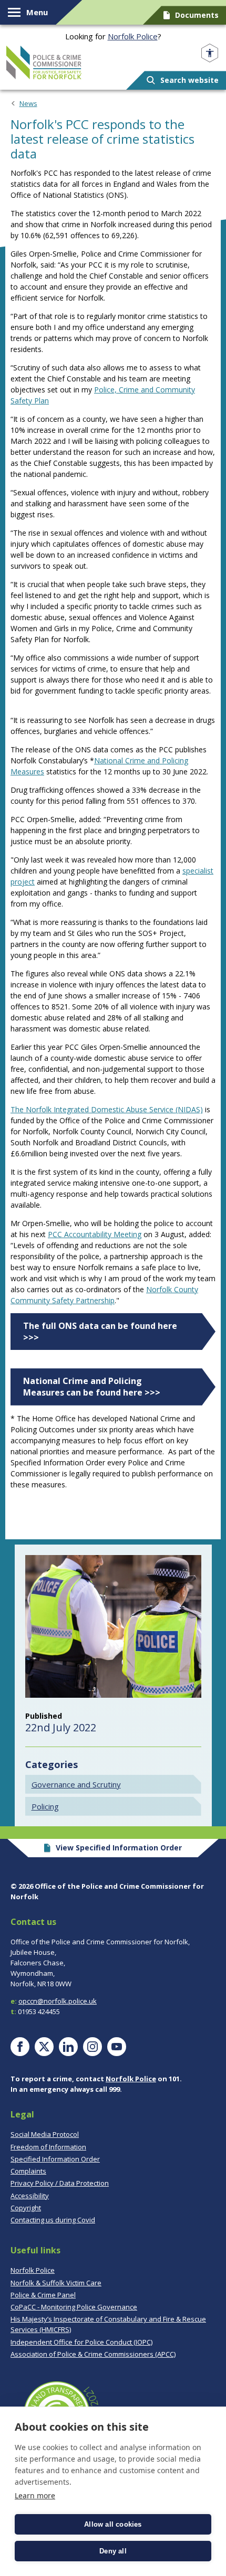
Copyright (26, 2208)
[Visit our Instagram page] (93, 2047)
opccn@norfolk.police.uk (58, 2001)
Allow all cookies (113, 2524)
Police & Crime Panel (43, 2295)
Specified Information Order (55, 2159)
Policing (45, 1806)
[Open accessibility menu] (210, 53)
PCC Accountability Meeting (95, 1234)
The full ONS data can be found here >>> (100, 1332)
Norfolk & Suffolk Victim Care (56, 2283)
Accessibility (30, 2196)
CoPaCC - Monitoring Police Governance (74, 2307)
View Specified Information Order (119, 1848)
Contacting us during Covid (53, 2220)
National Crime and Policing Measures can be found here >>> (93, 1387)
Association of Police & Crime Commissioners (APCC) (93, 2354)
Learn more (35, 2495)
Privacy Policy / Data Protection (60, 2183)
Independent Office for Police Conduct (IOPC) (81, 2342)
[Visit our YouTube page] (117, 2047)
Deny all (113, 2551)
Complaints (28, 2171)
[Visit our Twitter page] (44, 2047)
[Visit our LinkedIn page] (68, 2047)
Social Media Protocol (45, 2134)
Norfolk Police (133, 36)
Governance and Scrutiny (76, 1784)
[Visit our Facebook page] (20, 2047)
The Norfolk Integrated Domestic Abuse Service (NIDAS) (107, 1109)
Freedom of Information (48, 2147)
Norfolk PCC (44, 62)
